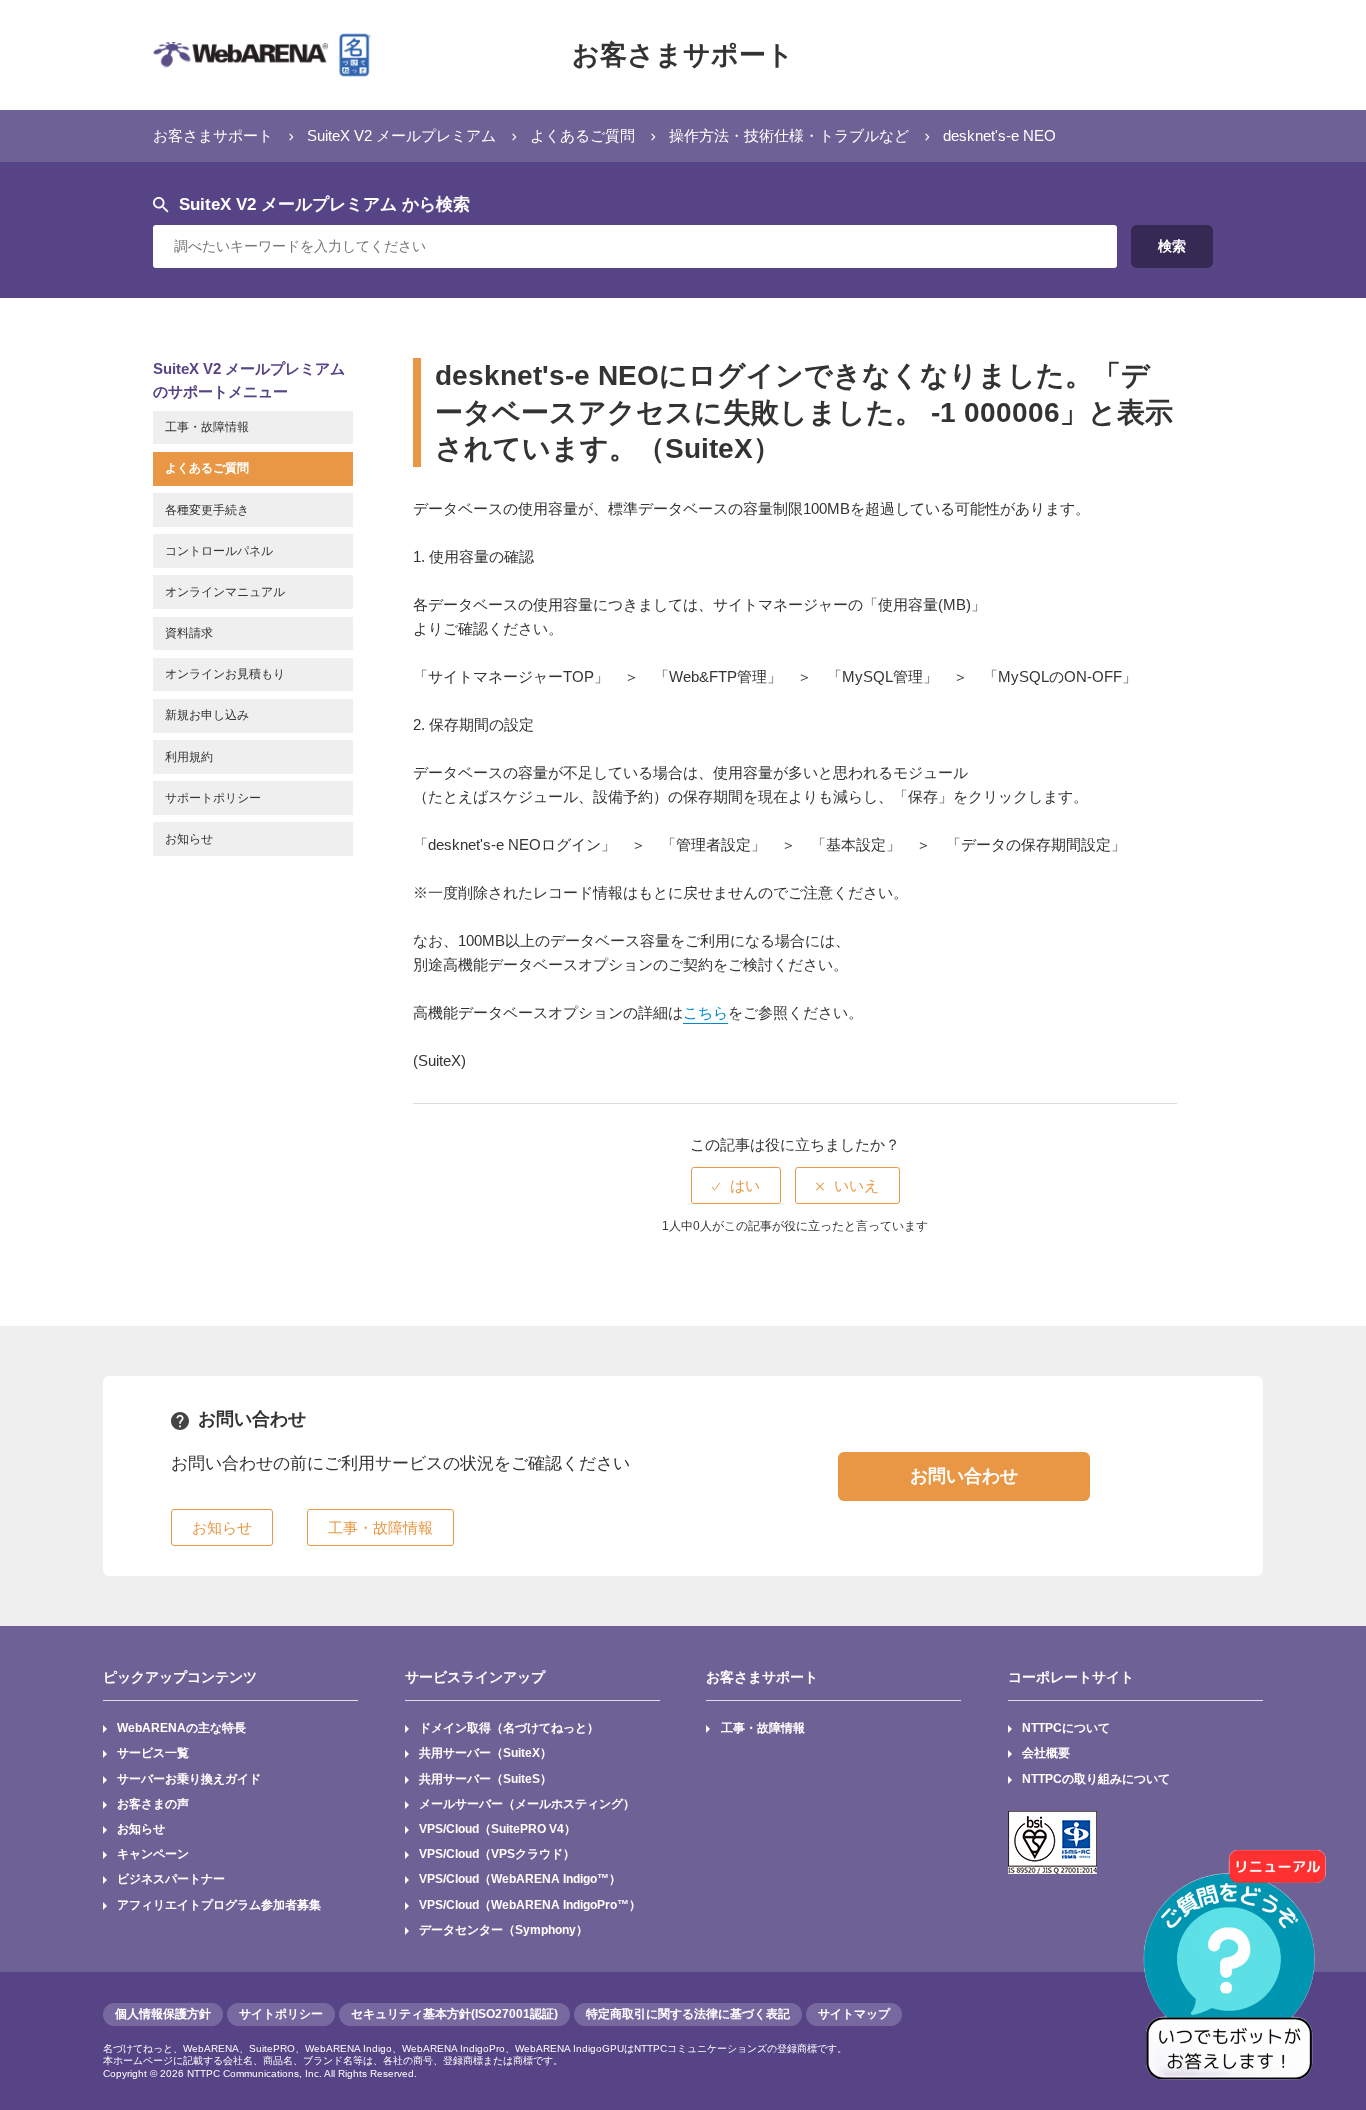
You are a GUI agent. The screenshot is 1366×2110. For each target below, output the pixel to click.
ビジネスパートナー (171, 1879)
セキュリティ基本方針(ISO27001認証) (454, 2014)
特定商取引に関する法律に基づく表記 (688, 2014)
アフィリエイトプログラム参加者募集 (219, 1905)
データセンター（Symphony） (503, 1930)
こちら (705, 1012)
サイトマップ (854, 2014)
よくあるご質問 (582, 135)
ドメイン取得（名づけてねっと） (509, 1728)
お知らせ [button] (222, 1527)
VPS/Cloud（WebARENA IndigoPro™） (530, 1905)
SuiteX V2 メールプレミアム (401, 135)
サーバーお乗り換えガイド (189, 1779)
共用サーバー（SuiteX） (485, 1753)
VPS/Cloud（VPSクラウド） (497, 1854)
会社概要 (1046, 1753)
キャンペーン (153, 1854)
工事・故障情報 (763, 1728)
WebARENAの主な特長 (181, 1728)
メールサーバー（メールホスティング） (527, 1804)
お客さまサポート (683, 55)
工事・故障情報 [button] (380, 1527)
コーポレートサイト (1071, 1677)
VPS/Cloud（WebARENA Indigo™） (520, 1879)
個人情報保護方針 (163, 2014)
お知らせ (141, 1829)
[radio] (736, 1185)
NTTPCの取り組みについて (1096, 1779)
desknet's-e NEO (999, 135)
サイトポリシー (281, 2014)
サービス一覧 (153, 1753)
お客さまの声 (153, 1804)
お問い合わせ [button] (964, 1476)
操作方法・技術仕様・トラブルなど (789, 135)
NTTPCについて (1066, 1728)
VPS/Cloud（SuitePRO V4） (497, 1829)
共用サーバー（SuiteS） (485, 1779)
